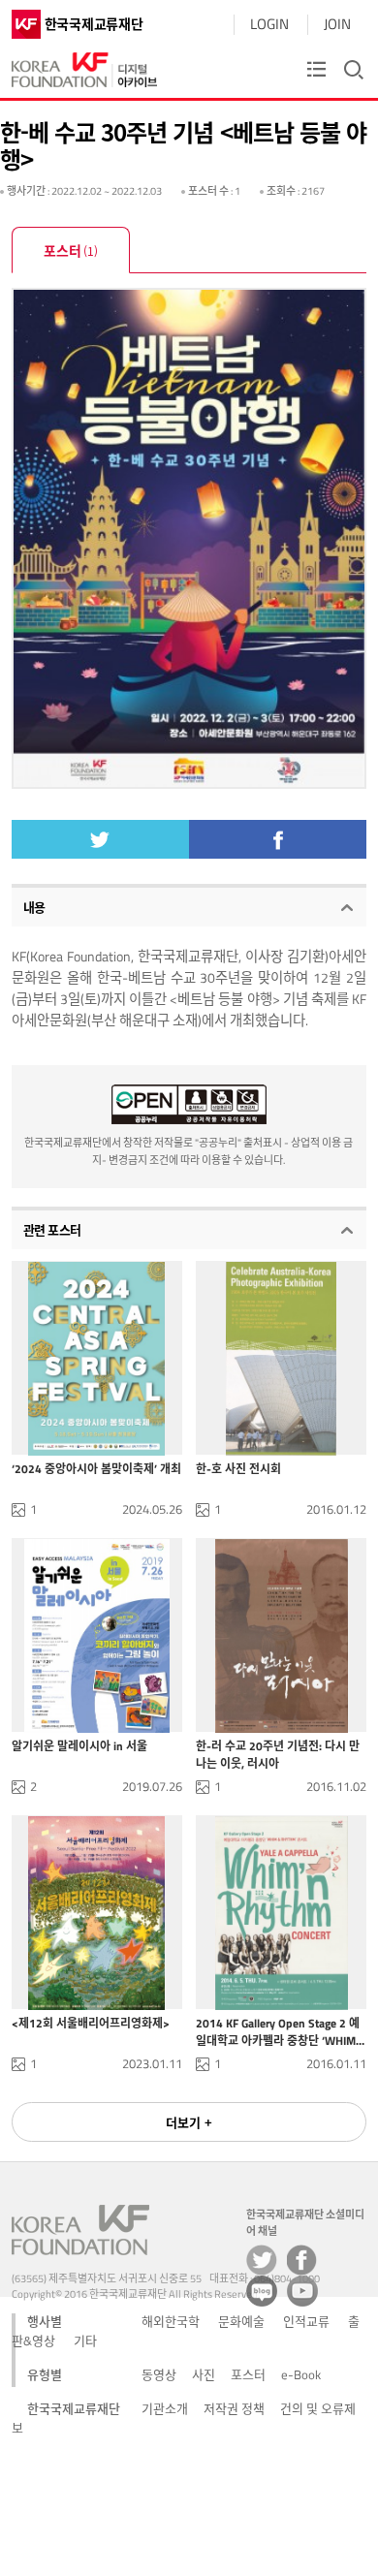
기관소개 (165, 2408)
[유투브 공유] (302, 2291)
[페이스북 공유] (302, 2260)
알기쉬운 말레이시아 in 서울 (79, 1746)
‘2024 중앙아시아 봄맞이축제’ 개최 (96, 1469)
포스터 (71, 250)
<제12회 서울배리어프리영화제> (91, 2024)
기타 (85, 2340)
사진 (204, 2374)
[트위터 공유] (262, 2260)
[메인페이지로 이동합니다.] (84, 65)
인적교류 (306, 2321)
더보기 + (189, 2122)
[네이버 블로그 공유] (262, 2291)
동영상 (159, 2374)
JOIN (337, 24)
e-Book (301, 2374)
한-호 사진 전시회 (238, 1469)
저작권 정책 (234, 2408)
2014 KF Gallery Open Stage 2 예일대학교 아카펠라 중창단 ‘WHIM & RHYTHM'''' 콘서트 (278, 2031)
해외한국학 (171, 2321)
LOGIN (269, 24)
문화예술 (241, 2321)
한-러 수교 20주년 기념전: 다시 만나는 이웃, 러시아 (278, 1754)
